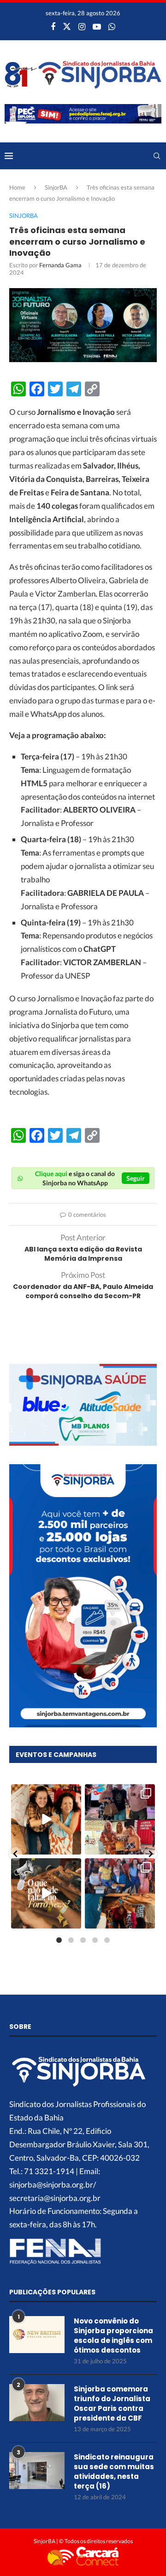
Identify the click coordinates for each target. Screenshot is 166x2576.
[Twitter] (67, 26)
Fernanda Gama (60, 265)
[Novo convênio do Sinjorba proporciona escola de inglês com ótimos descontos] (37, 2335)
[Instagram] (82, 26)
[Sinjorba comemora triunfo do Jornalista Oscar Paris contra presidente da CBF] (37, 2403)
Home (17, 187)
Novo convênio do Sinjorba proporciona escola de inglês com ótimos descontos (113, 2336)
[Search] (157, 156)
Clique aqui (51, 1174)
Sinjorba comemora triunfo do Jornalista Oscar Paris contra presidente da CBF (112, 2403)
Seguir (136, 1178)
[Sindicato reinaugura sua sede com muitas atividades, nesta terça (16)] (37, 2471)
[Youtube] (97, 26)
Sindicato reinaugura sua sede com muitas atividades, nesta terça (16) (114, 2471)
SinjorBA (56, 187)
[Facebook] (53, 26)
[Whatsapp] (112, 26)
